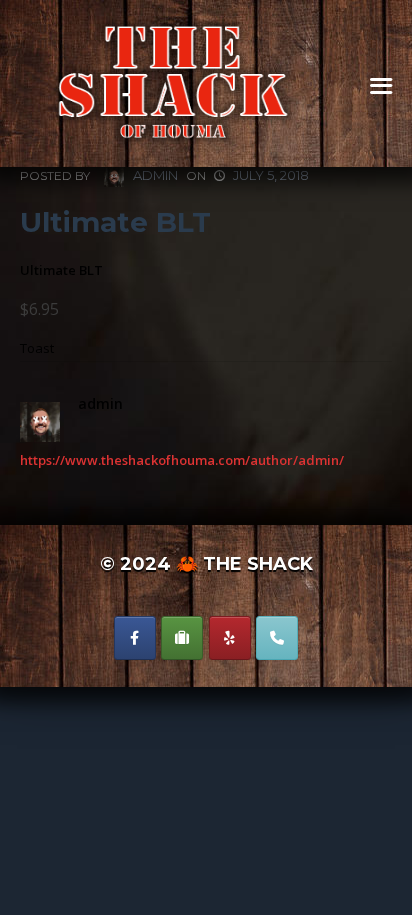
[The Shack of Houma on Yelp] (230, 638)
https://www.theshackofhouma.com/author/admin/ (182, 460)
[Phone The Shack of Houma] (277, 638)
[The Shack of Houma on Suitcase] (182, 638)
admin (154, 175)
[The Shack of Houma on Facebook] (135, 638)
